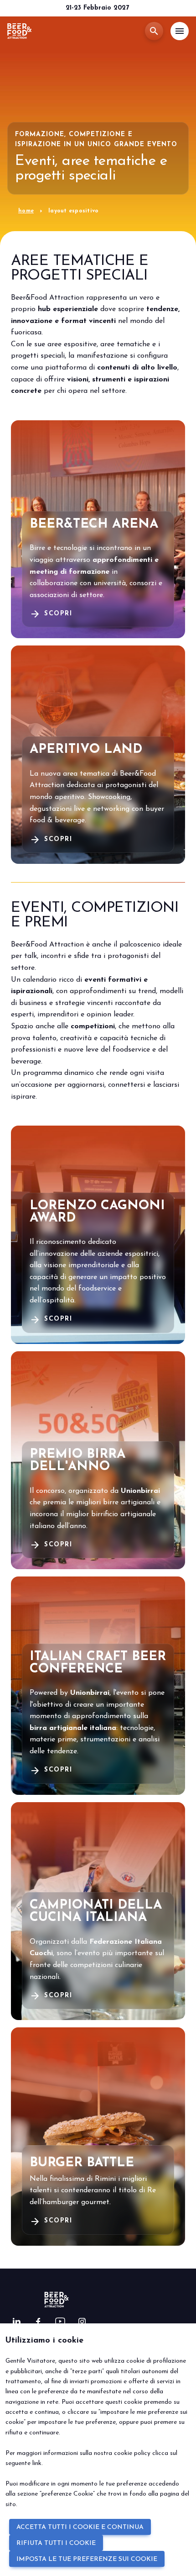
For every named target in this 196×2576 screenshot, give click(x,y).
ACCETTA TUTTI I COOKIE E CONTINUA (80, 2527)
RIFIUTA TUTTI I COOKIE (56, 2543)
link (37, 2463)
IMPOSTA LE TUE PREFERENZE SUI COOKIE (87, 2559)
